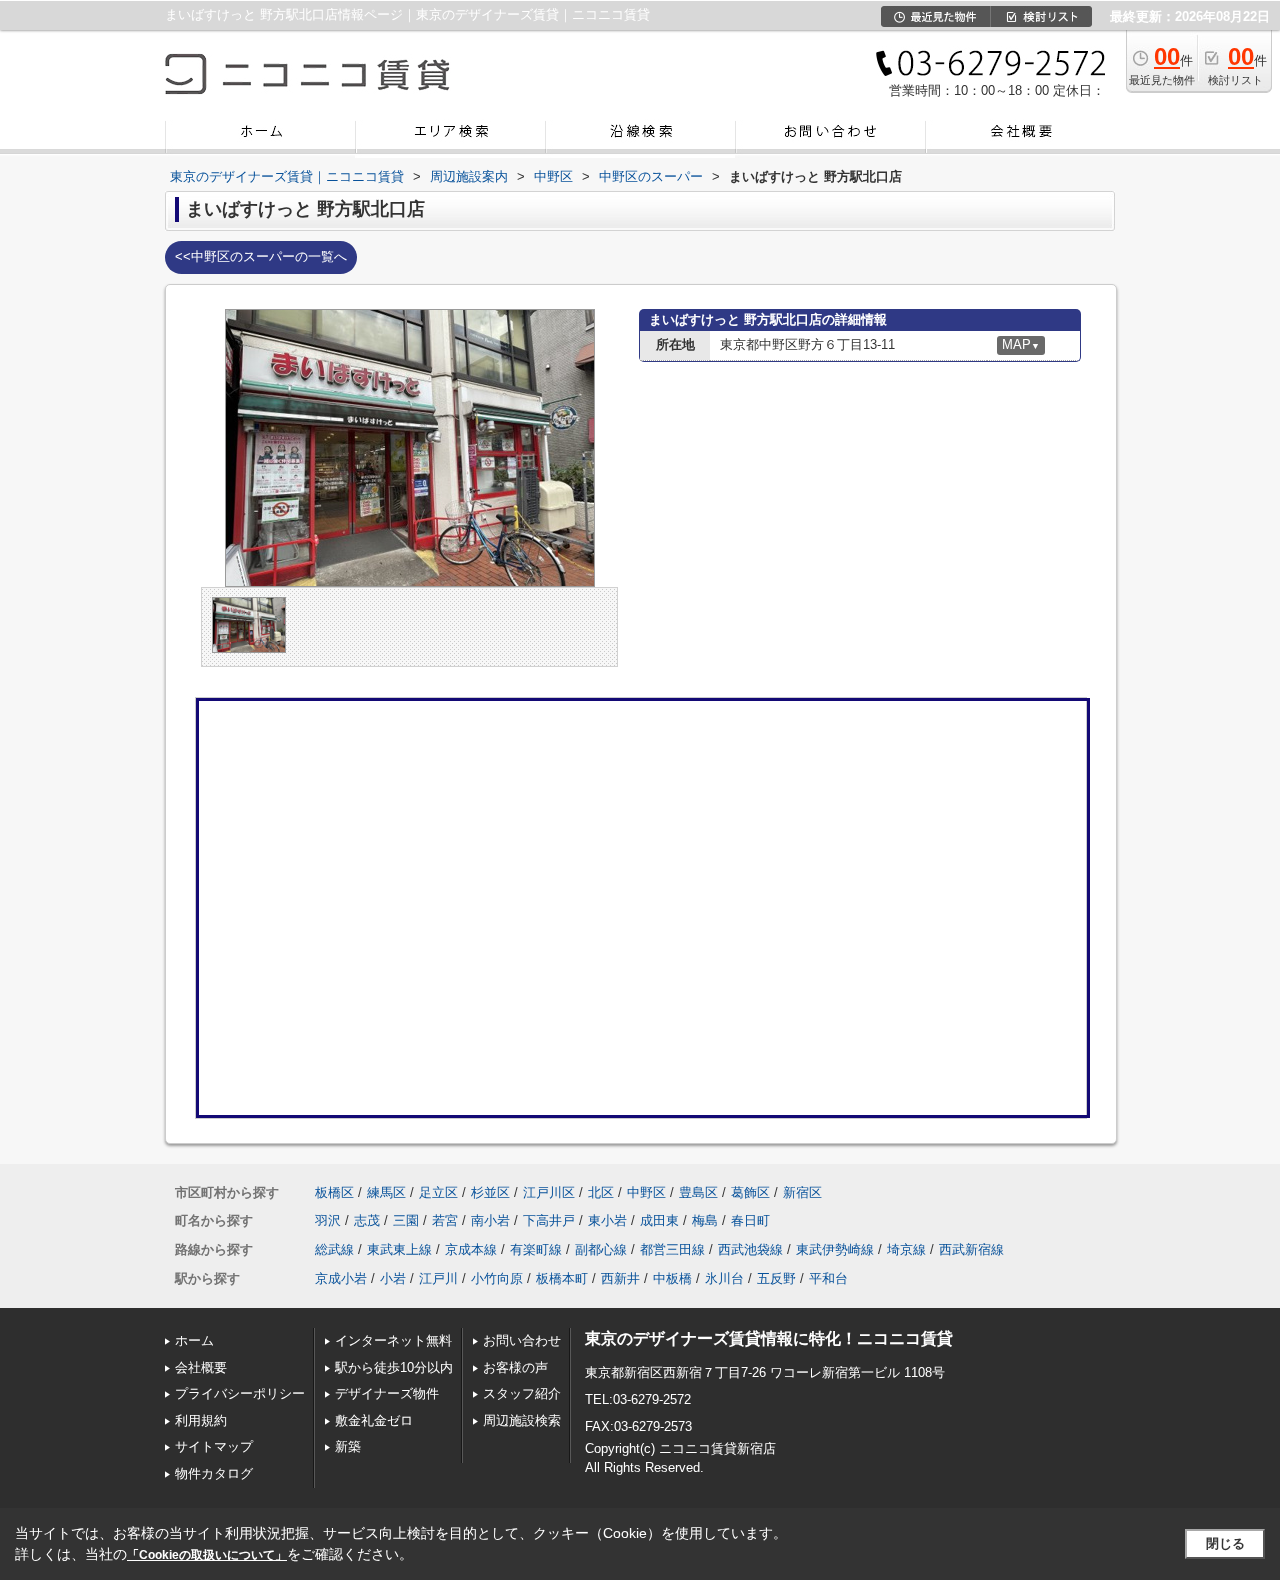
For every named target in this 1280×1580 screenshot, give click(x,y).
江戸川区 (549, 1192)
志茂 (367, 1220)
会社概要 (201, 1367)
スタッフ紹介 (522, 1393)
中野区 (646, 1192)
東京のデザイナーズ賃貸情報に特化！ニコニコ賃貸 (769, 1338)
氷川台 (724, 1278)
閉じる (1225, 1543)
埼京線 (906, 1249)
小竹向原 (497, 1278)
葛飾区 (750, 1192)
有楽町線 (536, 1249)
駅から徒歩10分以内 (394, 1367)
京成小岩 (341, 1278)
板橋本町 (562, 1278)
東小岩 (607, 1220)
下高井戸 (549, 1220)
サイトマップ (214, 1446)
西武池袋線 (750, 1249)
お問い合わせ (522, 1340)
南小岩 (490, 1220)
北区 (601, 1192)
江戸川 (438, 1278)
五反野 (776, 1278)
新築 (348, 1446)
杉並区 (490, 1192)
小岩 (393, 1278)
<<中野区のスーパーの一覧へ (261, 256)
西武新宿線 (971, 1249)
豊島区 (698, 1192)
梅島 (705, 1220)
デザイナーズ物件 (387, 1393)
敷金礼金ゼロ (374, 1420)
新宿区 (802, 1192)
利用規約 (201, 1420)
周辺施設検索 (522, 1420)
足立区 (438, 1192)
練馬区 (386, 1192)
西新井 (620, 1278)
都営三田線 (672, 1249)
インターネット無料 (393, 1340)
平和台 (828, 1278)
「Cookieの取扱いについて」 (207, 1555)
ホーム (194, 1340)
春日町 (750, 1220)
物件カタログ (214, 1473)
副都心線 (601, 1249)
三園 (406, 1220)
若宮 (445, 1220)
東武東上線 (399, 1249)
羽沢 (328, 1220)
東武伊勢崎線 (835, 1249)
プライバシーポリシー (240, 1393)
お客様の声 (515, 1367)
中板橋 (672, 1278)
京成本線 (471, 1249)
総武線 (334, 1249)
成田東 (659, 1220)
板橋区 (334, 1192)
